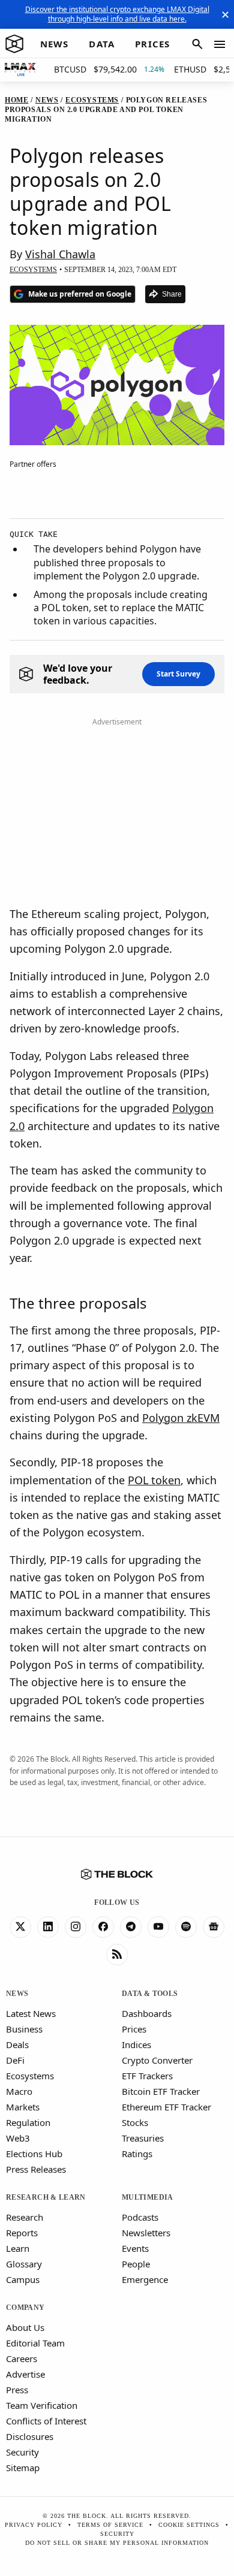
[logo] (14, 44)
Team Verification (42, 2405)
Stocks (135, 2122)
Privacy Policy (34, 2525)
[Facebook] (103, 1927)
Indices (136, 2045)
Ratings (137, 2154)
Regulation (28, 2122)
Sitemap (23, 2468)
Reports (22, 2233)
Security (22, 2452)
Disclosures (30, 2436)
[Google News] (214, 1927)
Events (135, 2248)
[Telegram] (131, 1927)
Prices (134, 2029)
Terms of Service (110, 2525)
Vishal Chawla (60, 254)
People (136, 2264)
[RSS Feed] (117, 1955)
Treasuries (143, 2138)
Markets (23, 2107)
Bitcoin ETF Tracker (161, 2091)
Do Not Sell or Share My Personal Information (117, 2543)
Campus (23, 2279)
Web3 (18, 2138)
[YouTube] (158, 1927)
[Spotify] (186, 1927)
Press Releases (36, 2169)
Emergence (145, 2279)
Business (24, 2029)
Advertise (25, 2374)
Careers (22, 2358)
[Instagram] (76, 1927)
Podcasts (140, 2217)
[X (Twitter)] (20, 1927)
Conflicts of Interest (46, 2421)
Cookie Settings (189, 2525)
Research (25, 2217)
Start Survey (178, 674)
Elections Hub (34, 2154)
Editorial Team (35, 2343)
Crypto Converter (157, 2060)
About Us (25, 2327)
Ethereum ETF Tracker (166, 2107)
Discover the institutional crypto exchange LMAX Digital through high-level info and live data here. (117, 14)
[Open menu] (220, 44)
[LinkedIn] (48, 1927)
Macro (19, 2091)
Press (17, 2390)
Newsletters (146, 2233)
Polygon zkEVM (181, 1418)
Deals (17, 2045)
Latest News (31, 2013)
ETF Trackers (147, 2076)
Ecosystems (30, 2076)
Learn (18, 2248)
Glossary (24, 2264)
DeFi (15, 2060)
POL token (154, 1480)
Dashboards (147, 2013)
